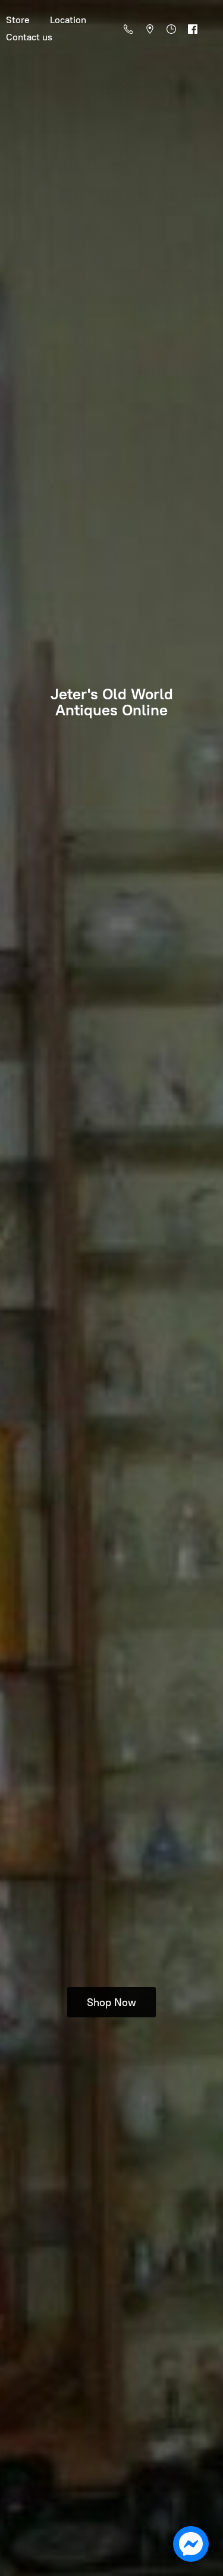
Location (68, 20)
